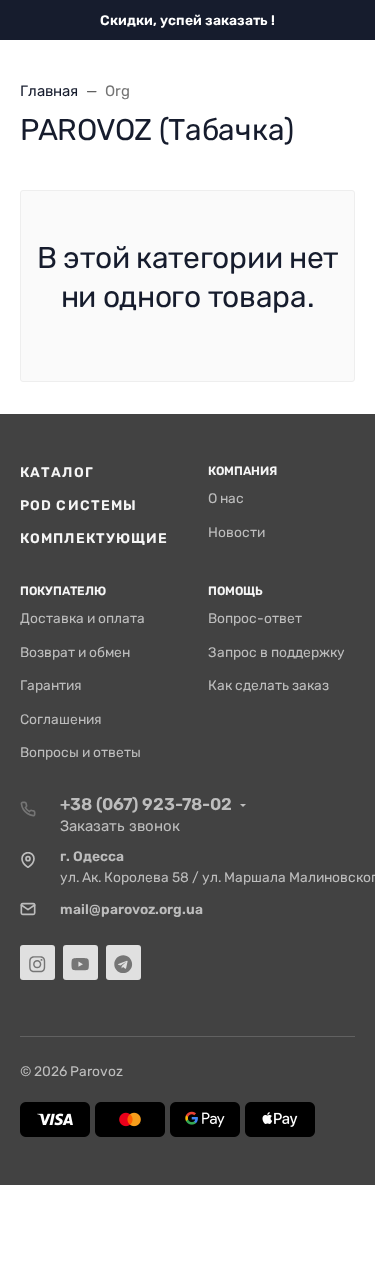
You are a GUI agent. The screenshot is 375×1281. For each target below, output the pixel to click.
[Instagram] (37, 962)
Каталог (57, 472)
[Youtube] (80, 962)
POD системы (78, 505)
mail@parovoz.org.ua (131, 909)
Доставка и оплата (82, 618)
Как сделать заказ (268, 685)
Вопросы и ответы (80, 752)
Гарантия (51, 685)
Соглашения (61, 719)
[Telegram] (123, 962)
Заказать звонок (120, 826)
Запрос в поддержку (276, 652)
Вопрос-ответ (255, 618)
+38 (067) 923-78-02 (146, 804)
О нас (226, 498)
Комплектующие (94, 538)
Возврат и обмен (75, 652)
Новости (236, 532)
